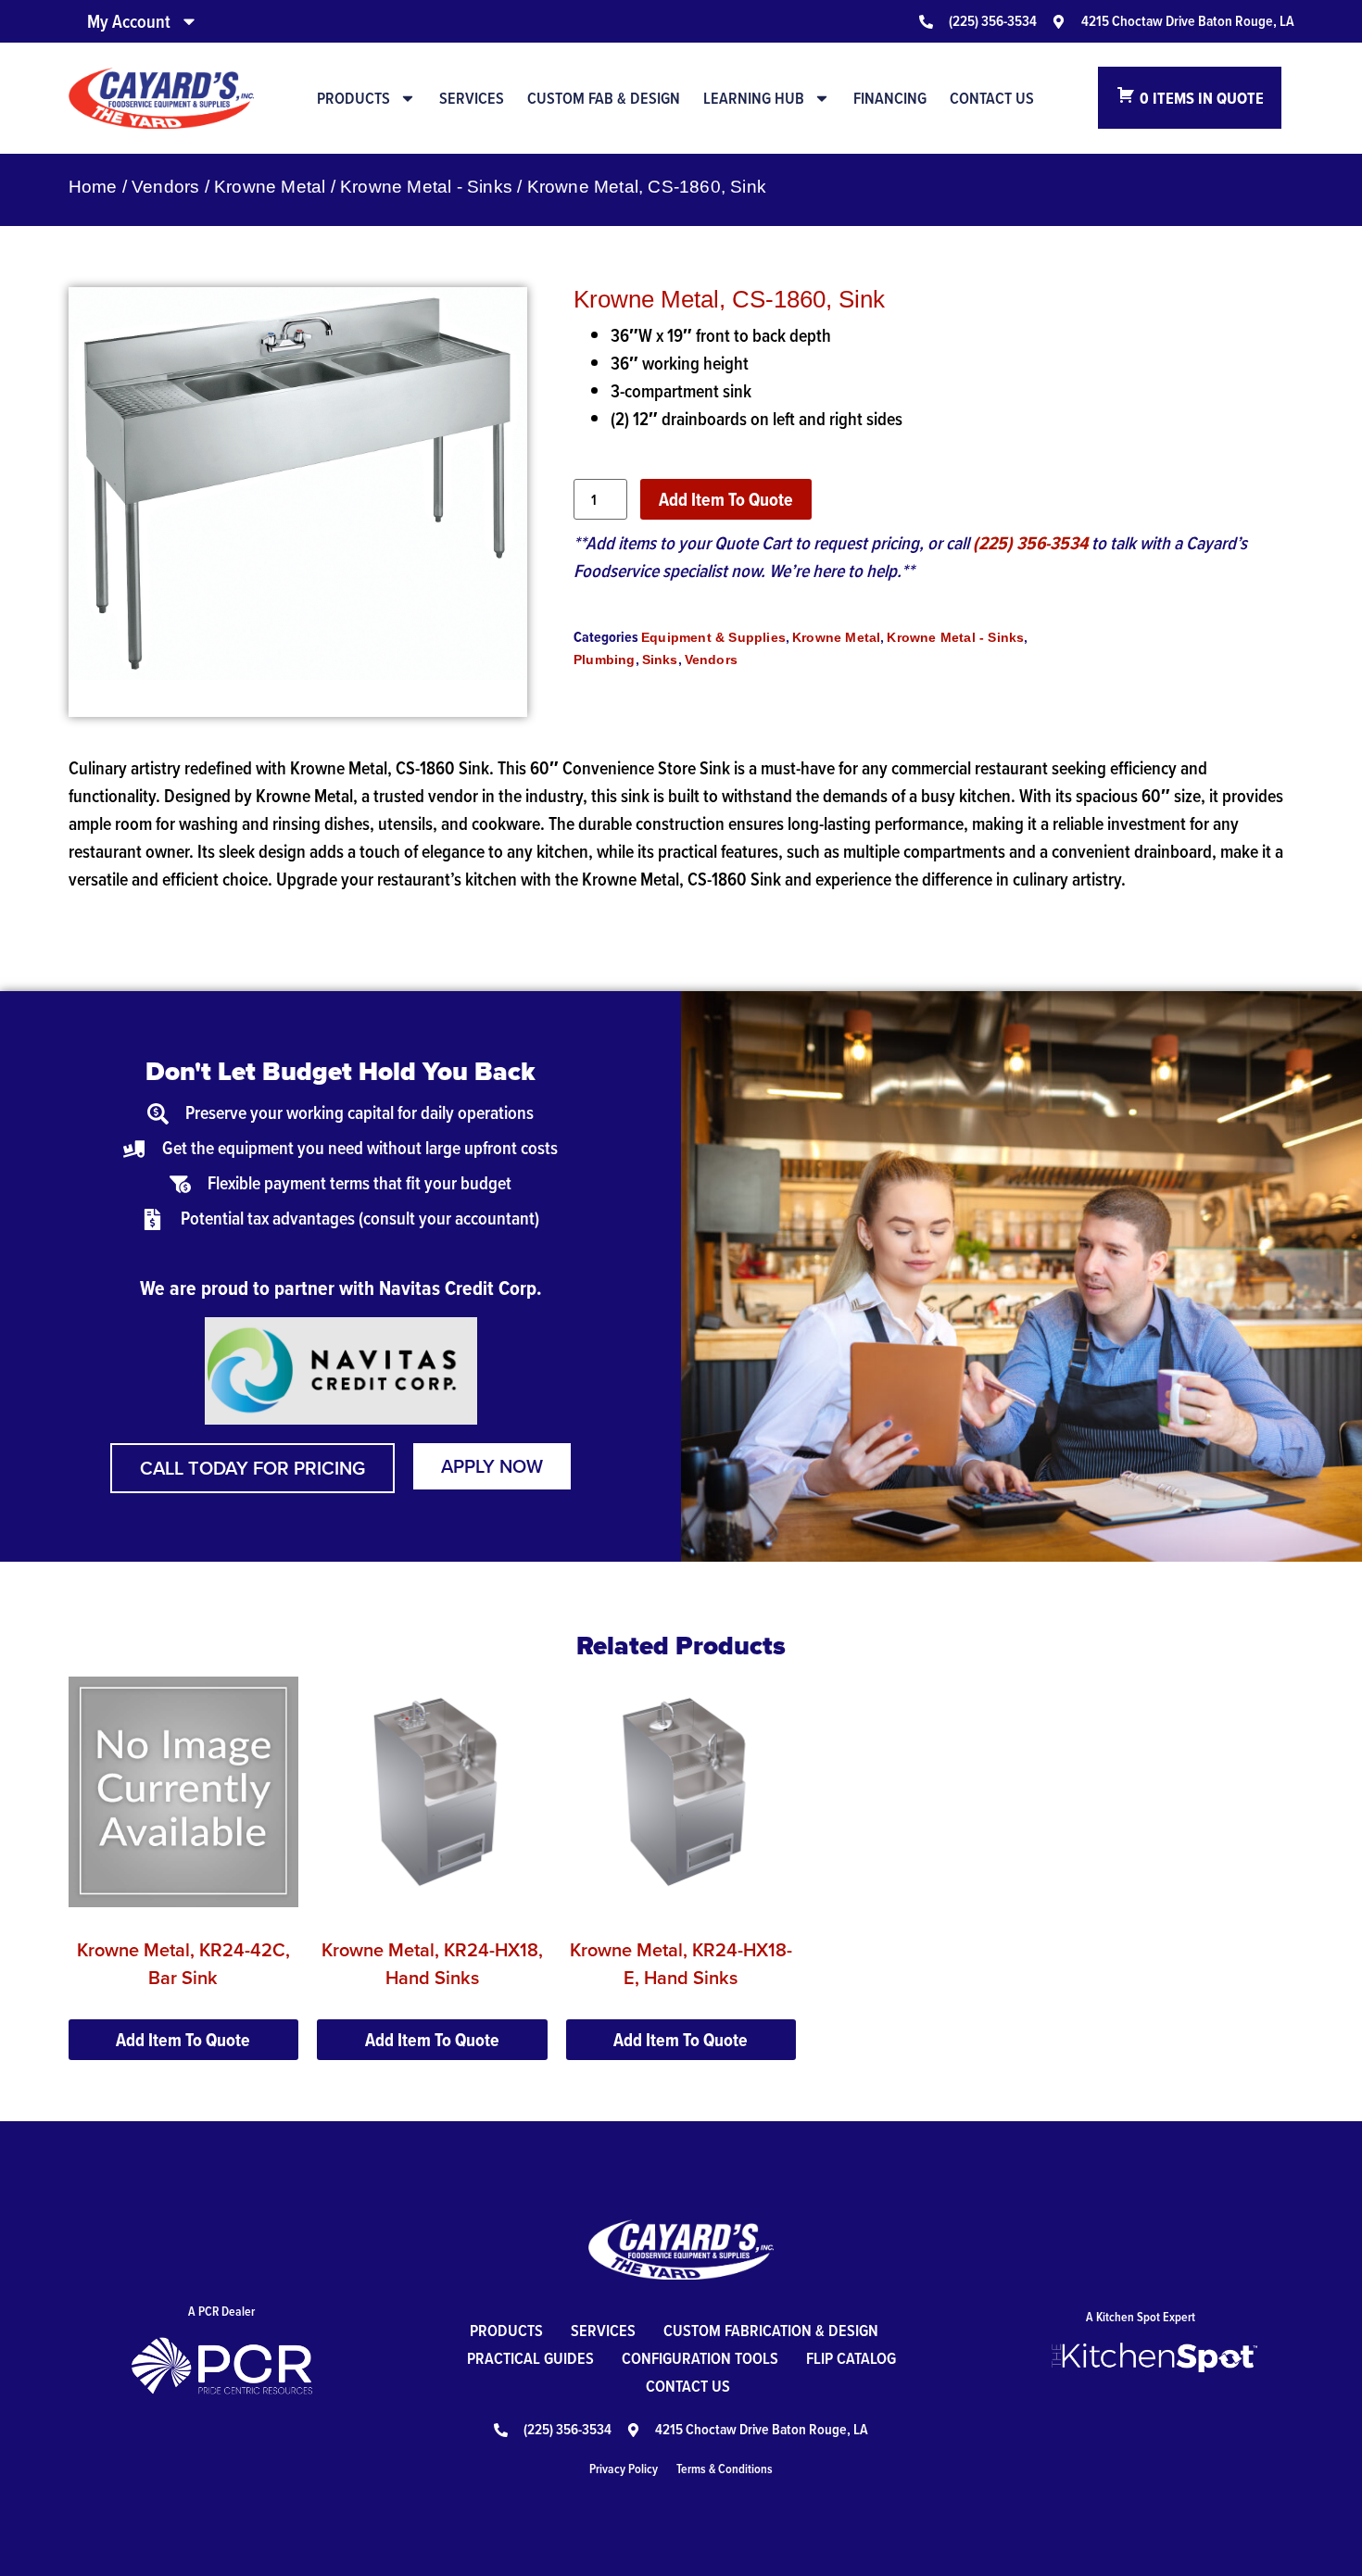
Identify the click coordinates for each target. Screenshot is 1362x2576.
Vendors (165, 187)
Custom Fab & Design (604, 98)
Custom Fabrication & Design (771, 2330)
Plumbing (605, 660)
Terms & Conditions (725, 2469)
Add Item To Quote (726, 499)
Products (353, 98)
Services (472, 98)
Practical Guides (530, 2358)
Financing (890, 98)
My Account (129, 21)
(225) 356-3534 (1030, 543)
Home (93, 187)
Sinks (660, 660)
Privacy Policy (624, 2469)
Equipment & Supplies (713, 637)
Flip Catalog (851, 2358)
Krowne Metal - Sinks (426, 187)
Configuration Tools (700, 2358)
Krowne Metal (270, 187)
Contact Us (992, 98)
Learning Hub (754, 98)
